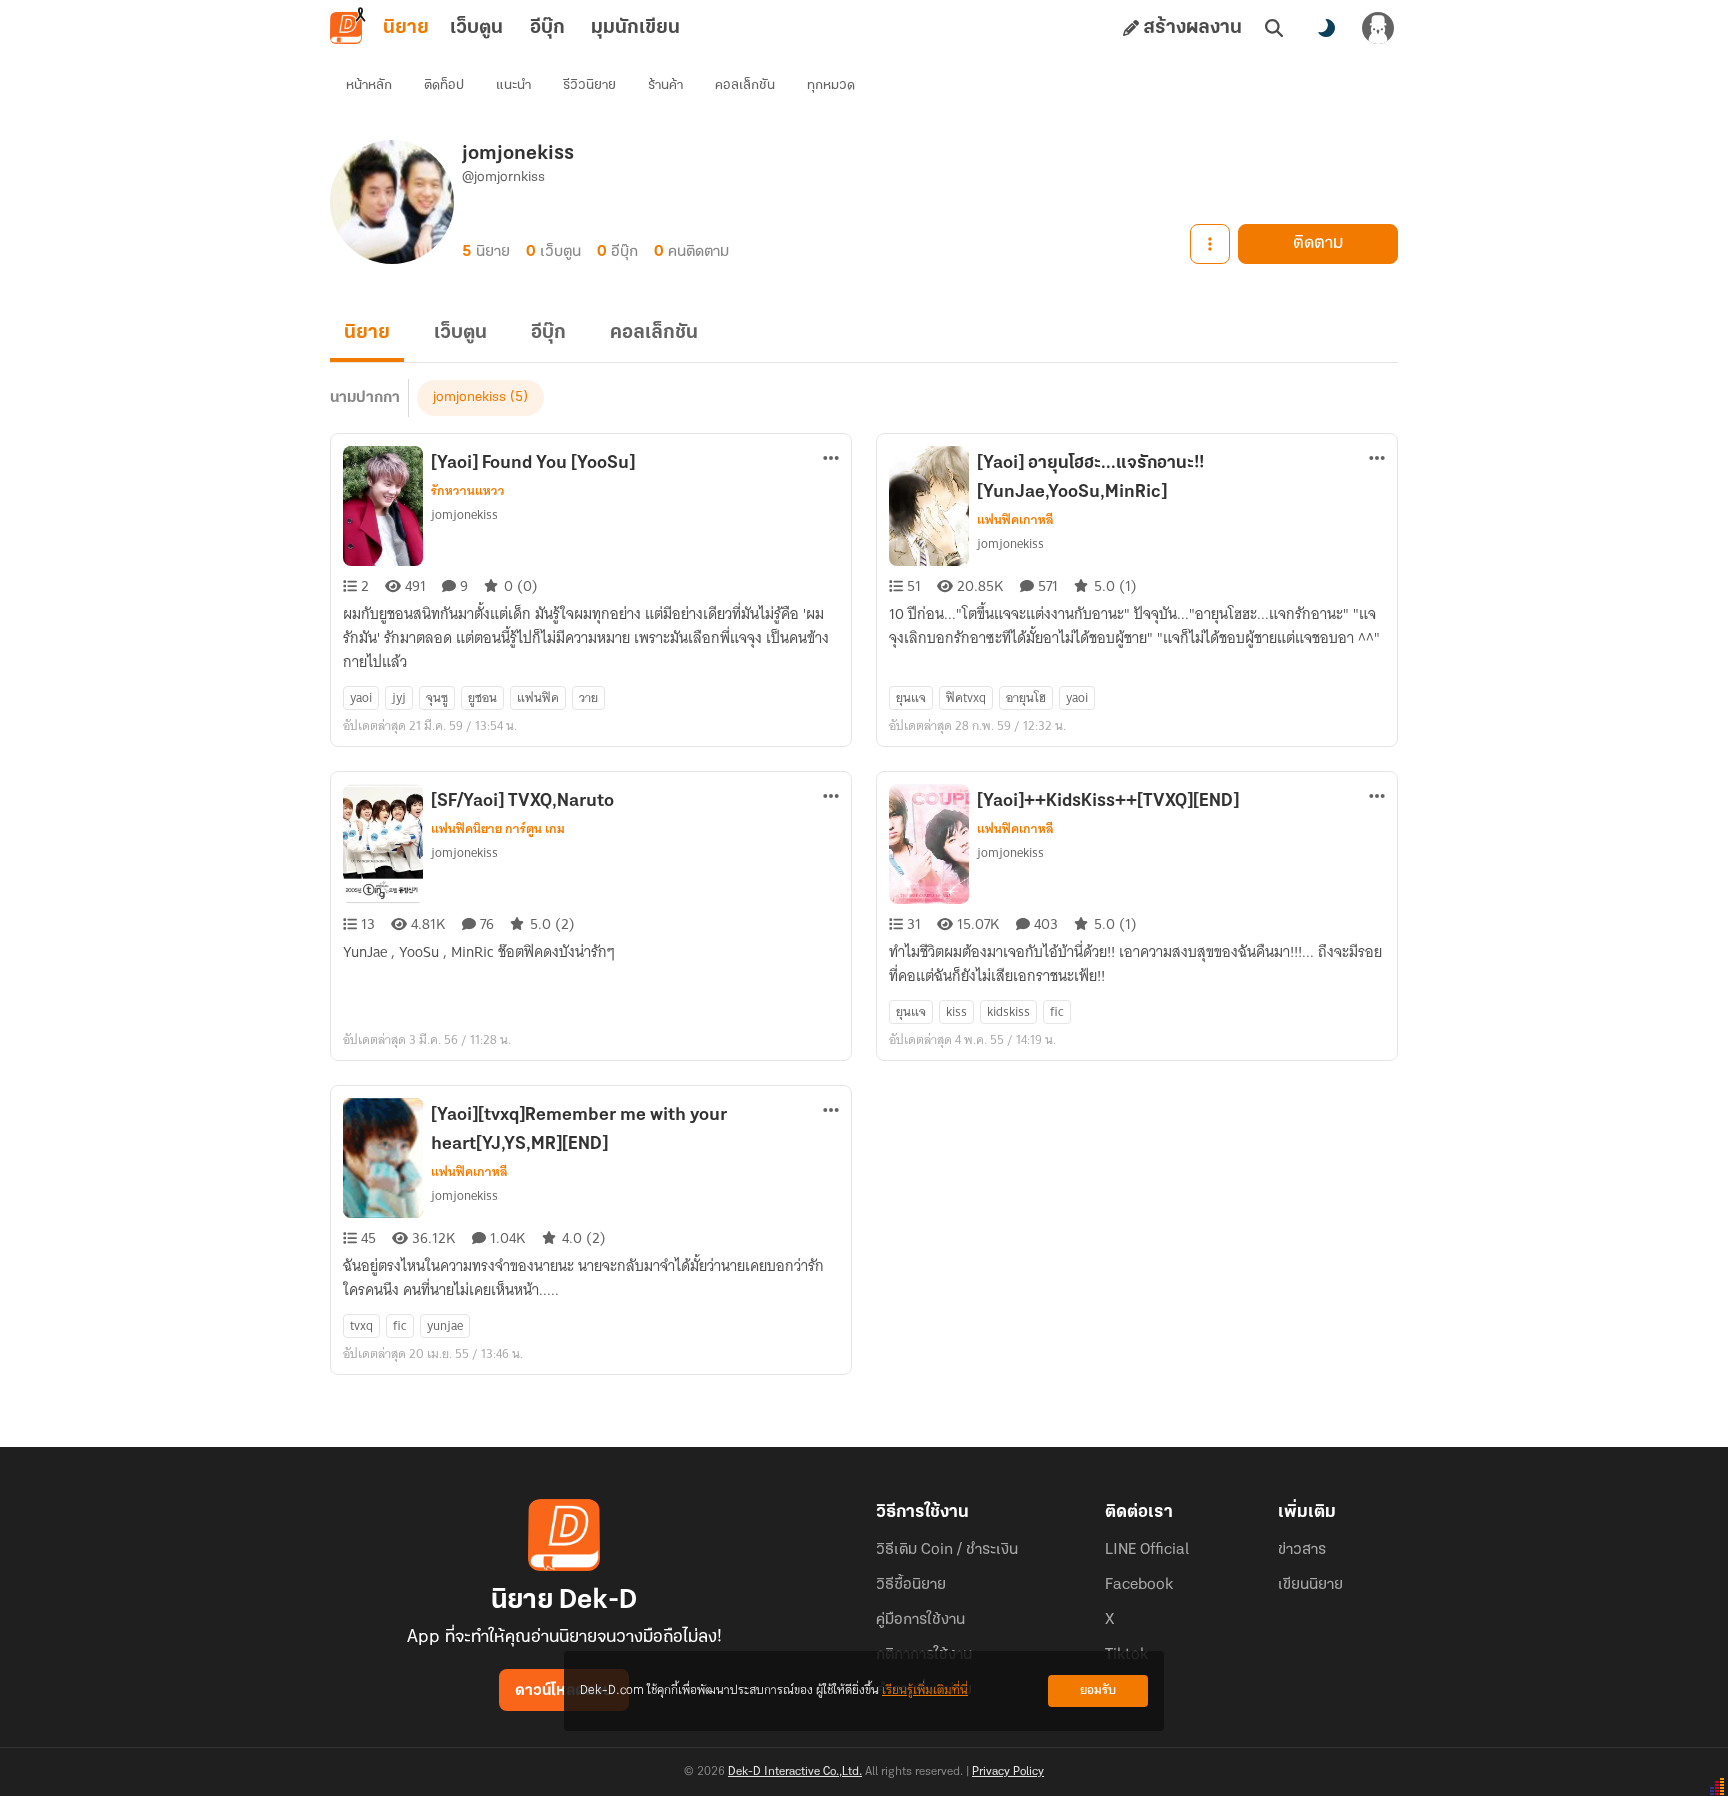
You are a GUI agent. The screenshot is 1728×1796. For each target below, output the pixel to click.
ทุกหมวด (831, 85)
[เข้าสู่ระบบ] (1378, 28)
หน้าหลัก (369, 85)
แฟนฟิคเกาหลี (1015, 520)
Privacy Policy (1008, 1772)
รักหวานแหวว (468, 491)
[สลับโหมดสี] (1326, 28)
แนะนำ (513, 85)
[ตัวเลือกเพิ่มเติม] (1210, 244)
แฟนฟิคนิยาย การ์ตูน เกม (498, 829)
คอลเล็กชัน (745, 85)
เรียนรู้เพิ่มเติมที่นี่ (925, 1690)
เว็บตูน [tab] (476, 28)
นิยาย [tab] (406, 28)
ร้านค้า (665, 85)
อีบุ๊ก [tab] (547, 28)
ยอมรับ (1098, 1690)
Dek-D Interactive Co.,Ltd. (795, 1772)
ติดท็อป (444, 85)
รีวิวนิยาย (589, 85)
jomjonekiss (469, 397)
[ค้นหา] (1274, 28)
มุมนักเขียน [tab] (635, 28)
